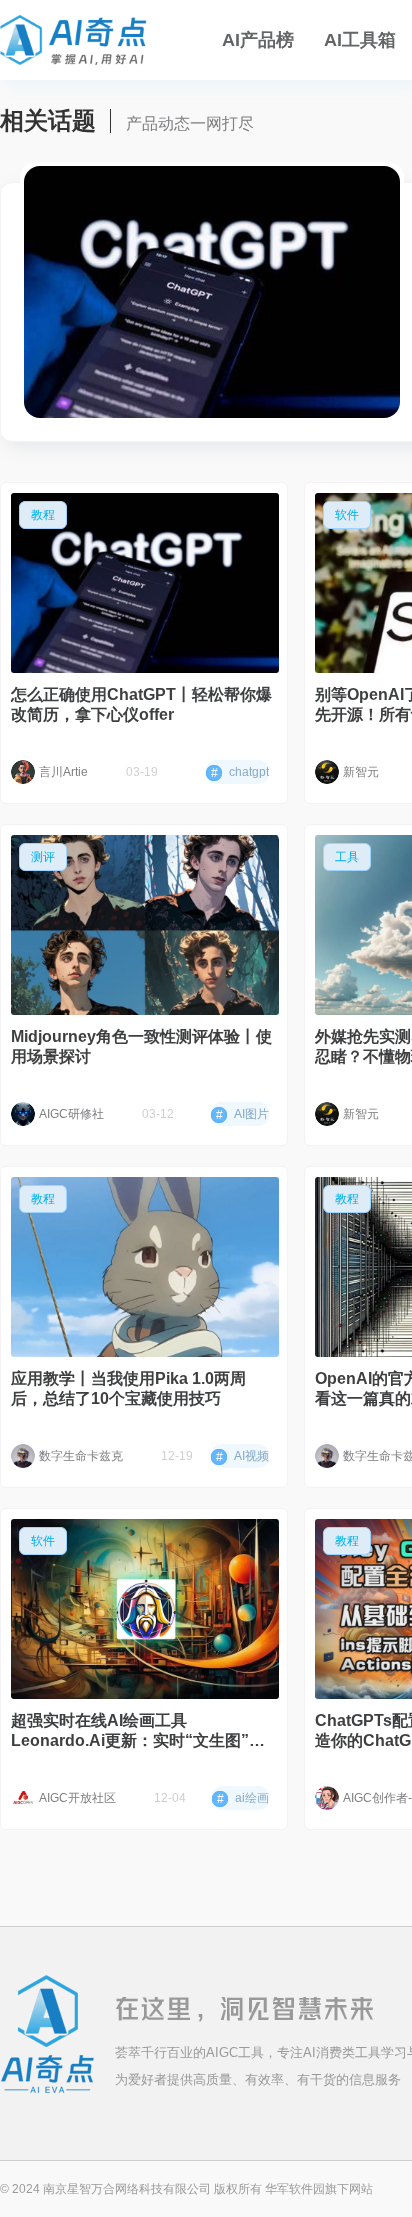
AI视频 (242, 1456)
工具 (347, 857)
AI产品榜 (258, 40)
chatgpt (240, 772)
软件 (347, 515)
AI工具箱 (360, 40)
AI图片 (242, 1114)
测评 (43, 857)
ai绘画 (243, 1798)
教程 (43, 515)
